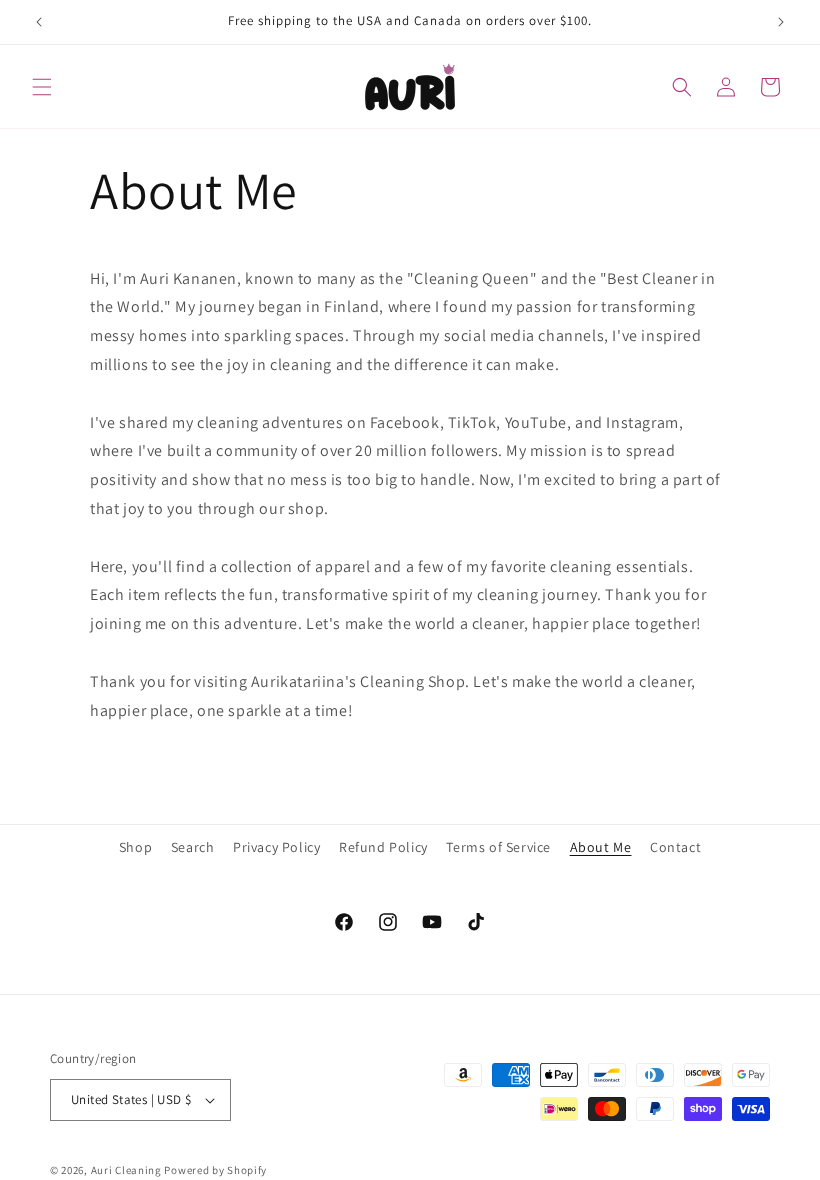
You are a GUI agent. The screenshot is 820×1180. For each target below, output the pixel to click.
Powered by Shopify (215, 1170)
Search (193, 847)
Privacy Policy (276, 847)
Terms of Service (498, 847)
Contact (675, 847)
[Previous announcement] (39, 22)
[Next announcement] (781, 22)
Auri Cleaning (126, 1170)
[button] (42, 87)
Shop (135, 847)
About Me (601, 847)
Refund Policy (383, 847)
